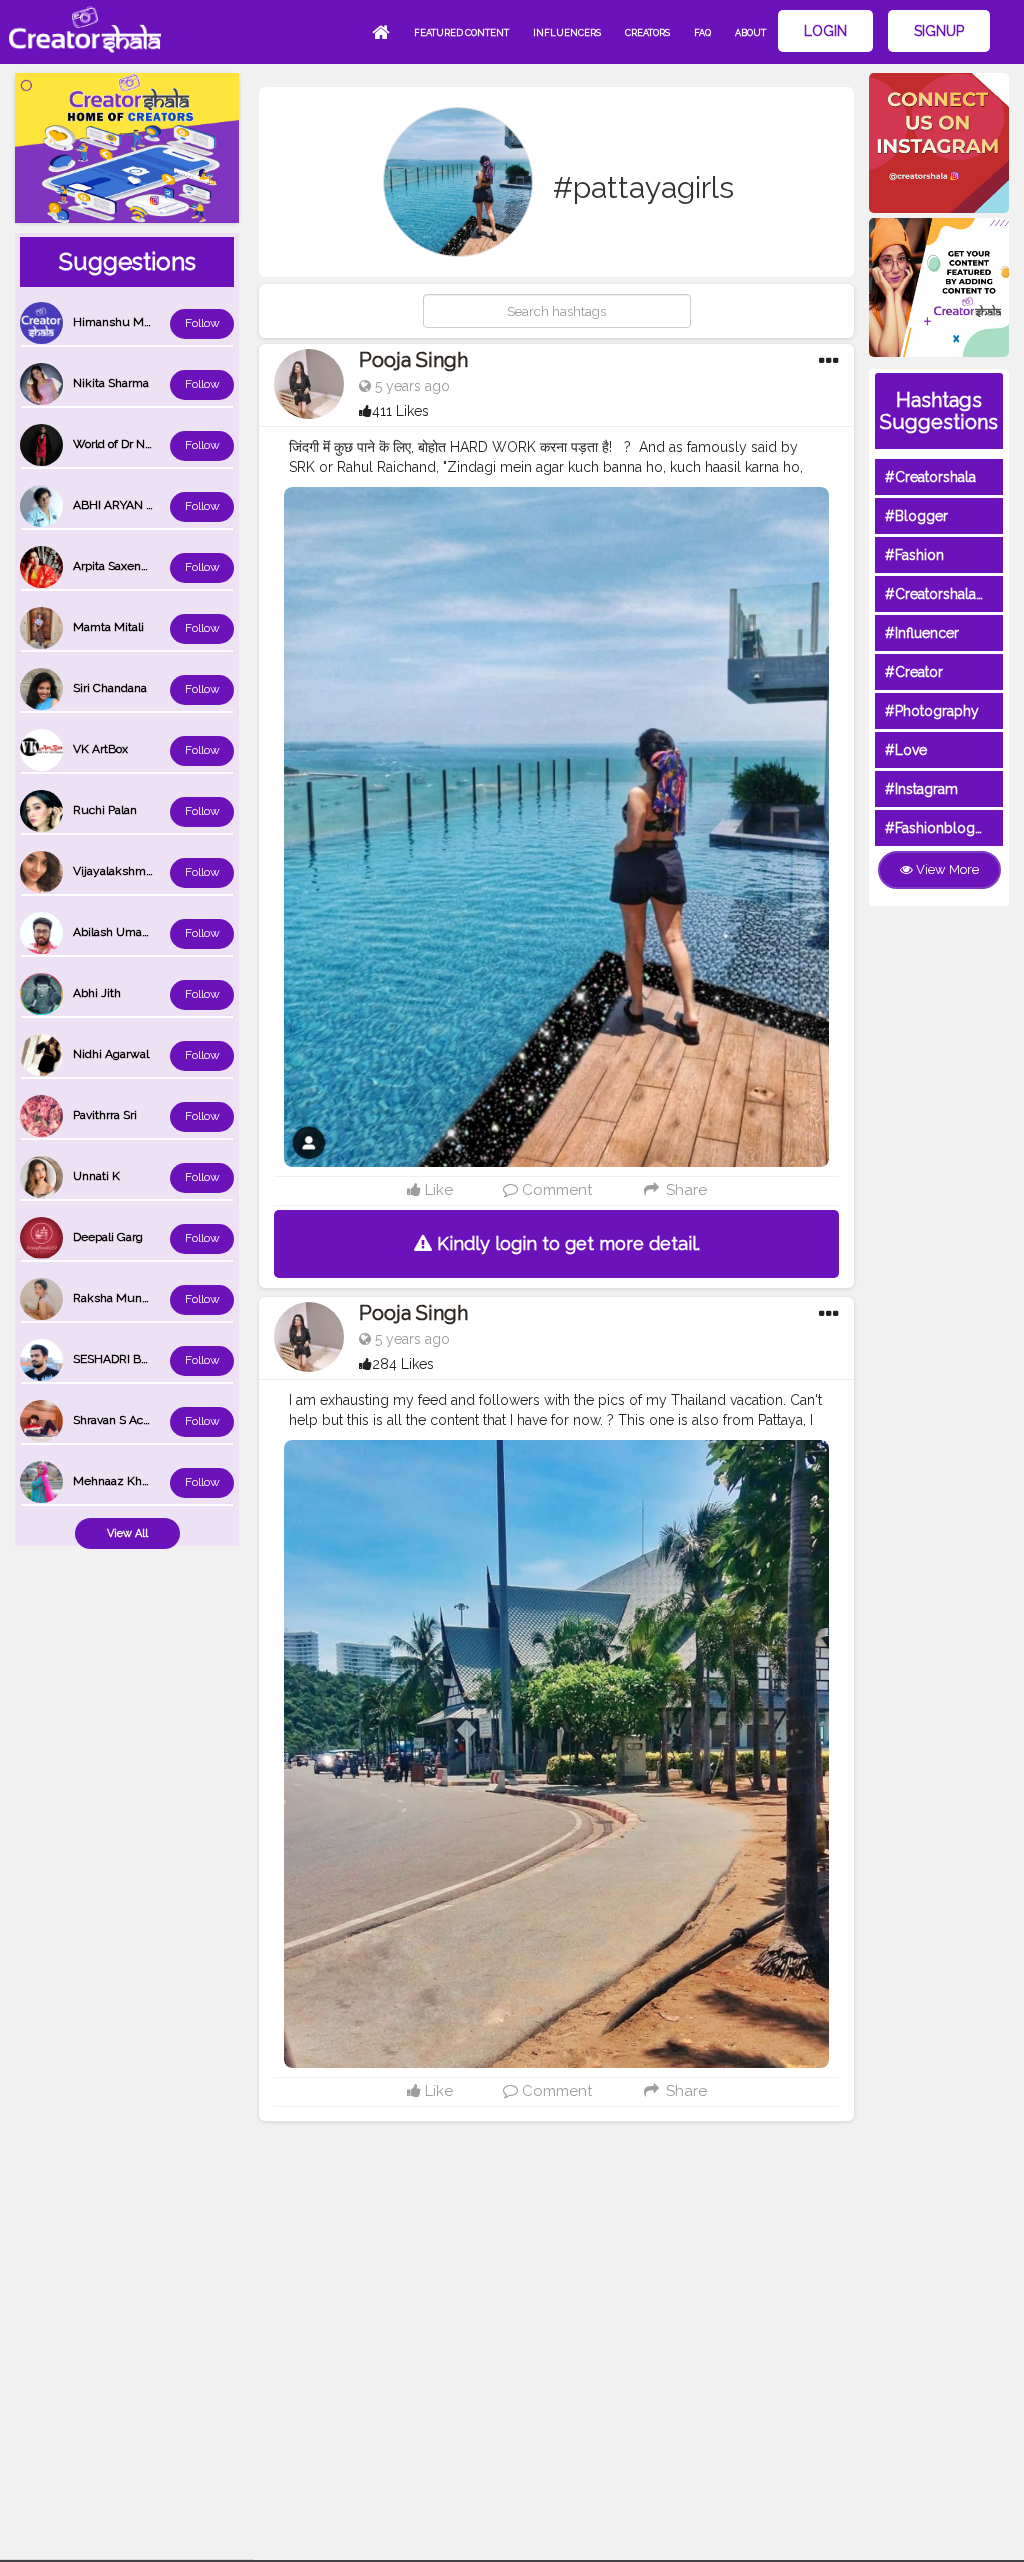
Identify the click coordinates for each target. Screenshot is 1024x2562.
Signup (939, 31)
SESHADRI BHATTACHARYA (149, 1359)
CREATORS (647, 33)
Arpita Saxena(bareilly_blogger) (156, 566)
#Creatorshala (930, 477)
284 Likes (403, 1364)
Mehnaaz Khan (114, 1481)
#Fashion (914, 555)
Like (437, 1190)
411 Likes (400, 411)
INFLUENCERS (567, 33)
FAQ (702, 33)
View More (946, 869)
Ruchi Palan (105, 810)
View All (127, 1533)
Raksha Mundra (116, 1298)
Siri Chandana (110, 688)
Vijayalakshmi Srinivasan (140, 871)
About (750, 33)
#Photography (932, 711)
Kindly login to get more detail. (566, 1243)
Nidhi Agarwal (111, 1054)
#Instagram (921, 789)
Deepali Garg (108, 1237)
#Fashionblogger (941, 828)
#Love (906, 750)
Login (825, 31)
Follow (202, 323)
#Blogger (916, 516)
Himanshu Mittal (118, 322)
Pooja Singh (413, 360)
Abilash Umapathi (121, 932)
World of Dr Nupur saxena (143, 444)
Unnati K (96, 1176)
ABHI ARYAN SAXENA (133, 505)
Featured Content (461, 33)
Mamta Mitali (108, 627)
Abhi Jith (97, 993)
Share (684, 1190)
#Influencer (922, 633)
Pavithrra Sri (105, 1115)
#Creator (914, 672)
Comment (555, 1190)
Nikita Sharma (111, 383)
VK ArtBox (100, 749)
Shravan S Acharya (123, 1420)
